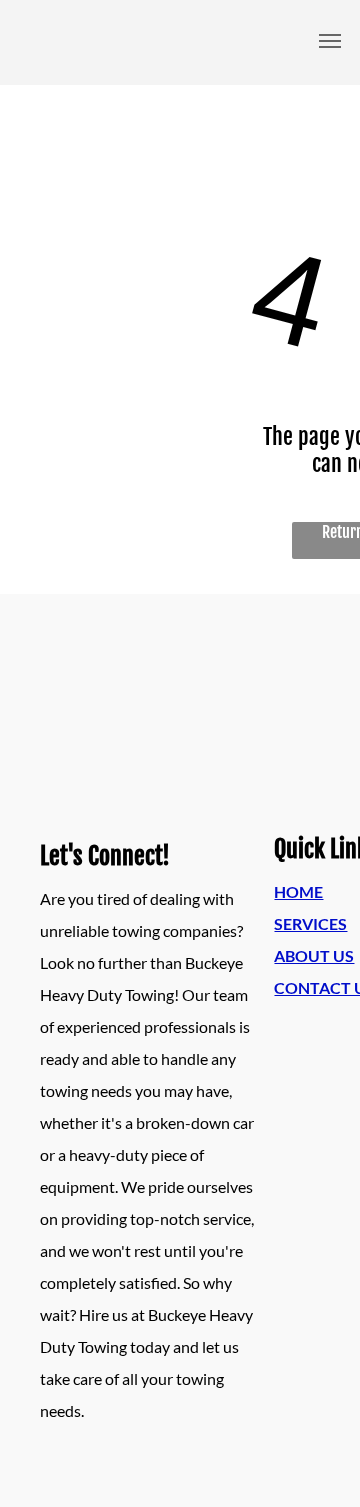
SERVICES (310, 923)
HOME (298, 891)
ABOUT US (314, 955)
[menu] (330, 41)
